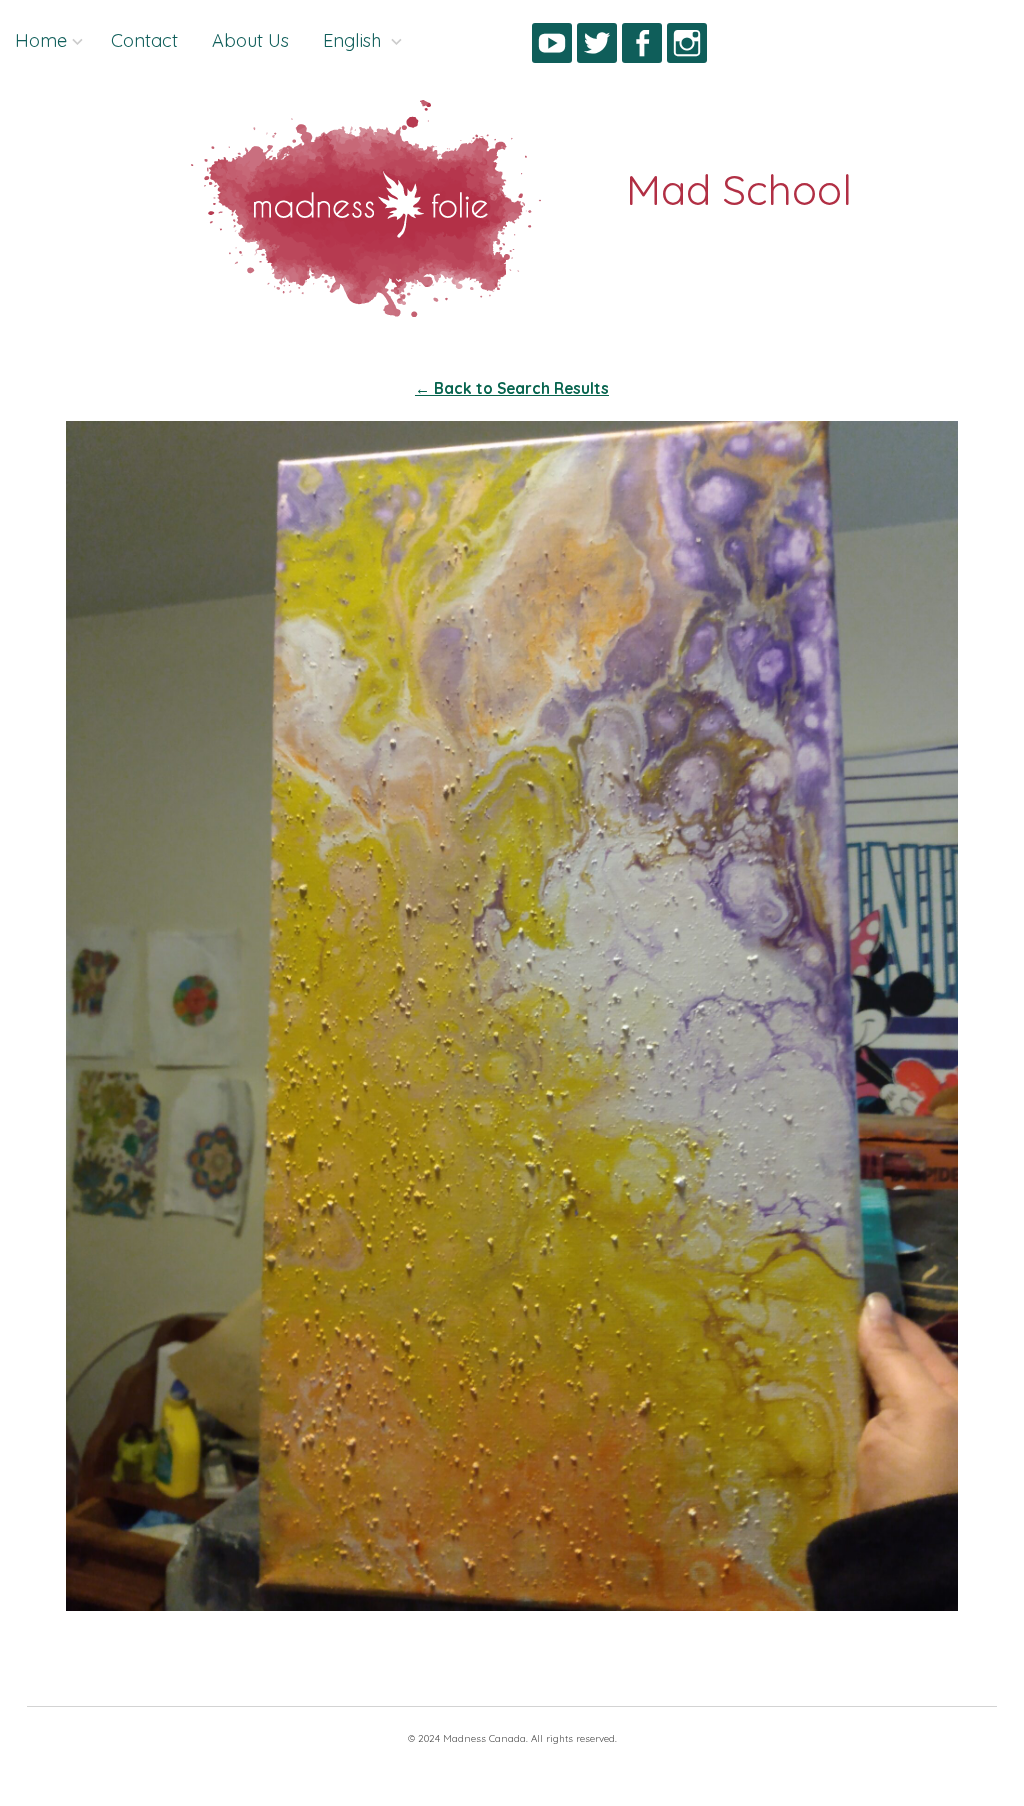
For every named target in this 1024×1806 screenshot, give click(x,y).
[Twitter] (597, 47)
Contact (144, 40)
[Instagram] (687, 47)
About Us (250, 40)
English (354, 40)
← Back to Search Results (512, 388)
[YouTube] (552, 47)
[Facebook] (642, 47)
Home (41, 40)
